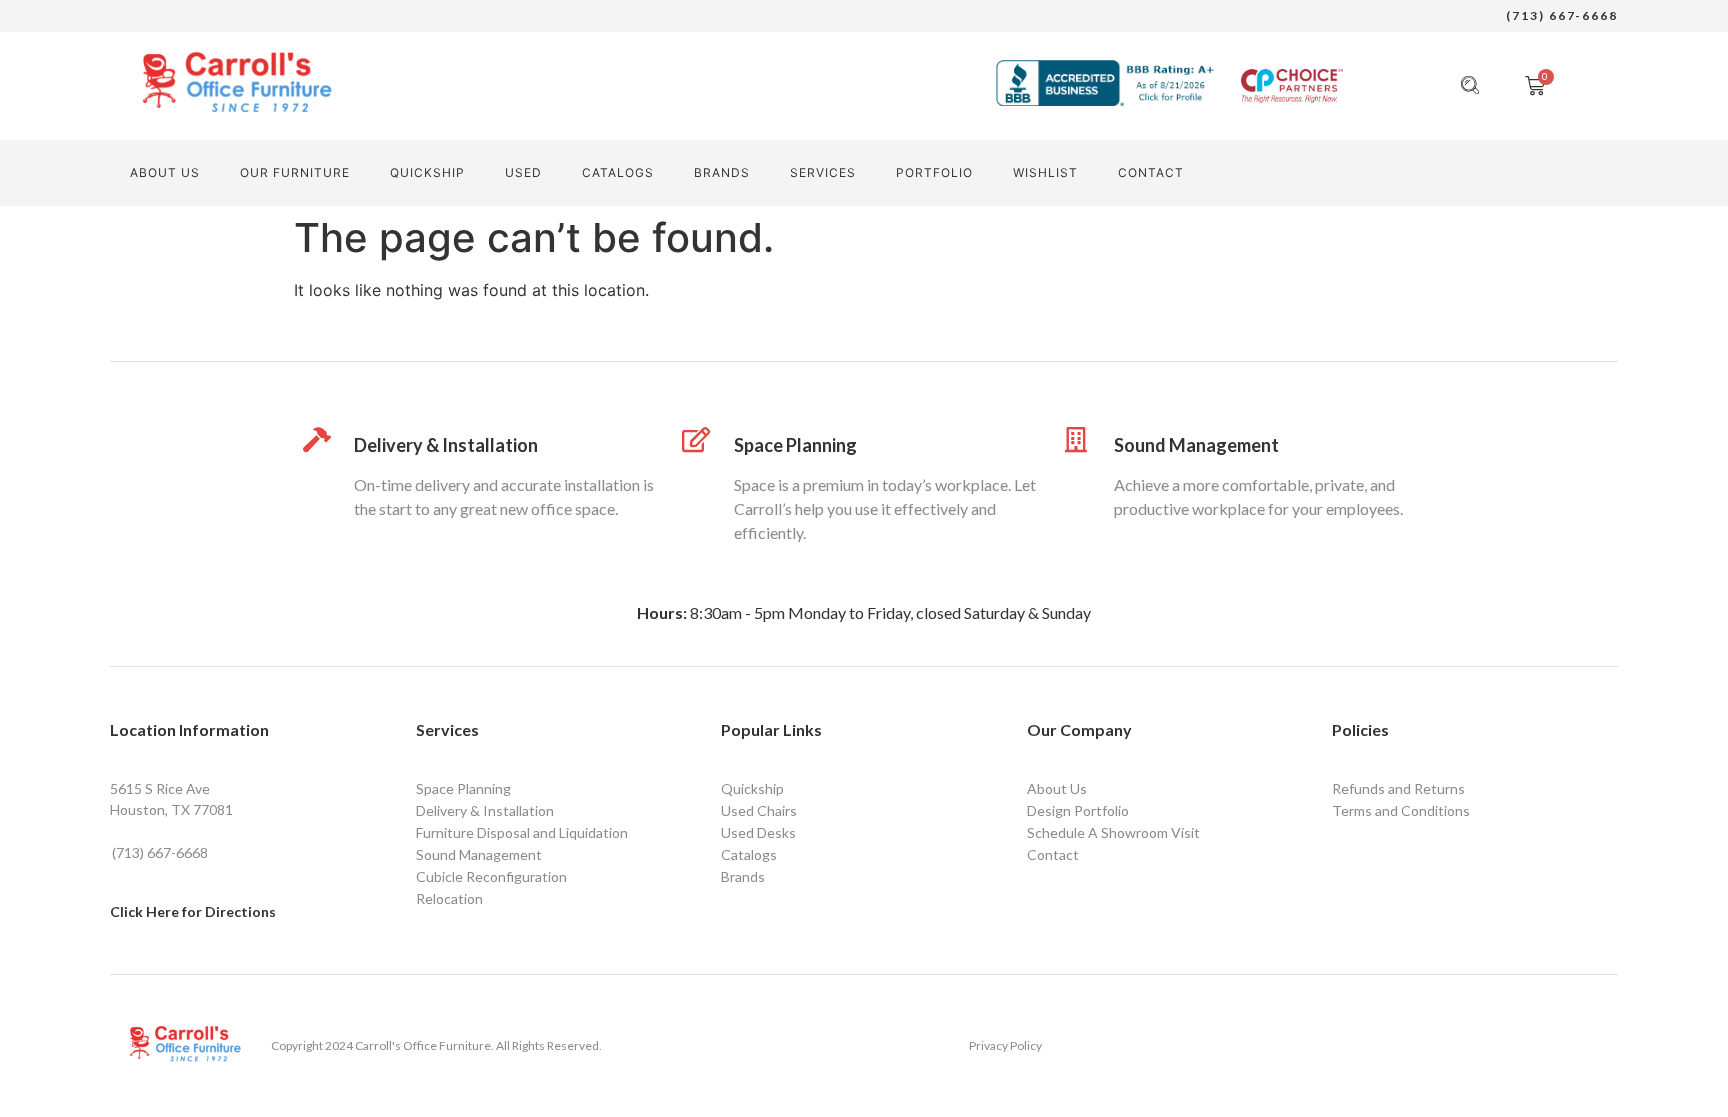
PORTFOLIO (934, 172)
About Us (165, 172)
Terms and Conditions (1401, 810)
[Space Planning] (696, 439)
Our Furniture (295, 172)
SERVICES (823, 172)
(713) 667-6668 (1562, 15)
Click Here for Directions (193, 911)
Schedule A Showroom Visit (1113, 832)
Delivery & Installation (446, 445)
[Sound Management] (1076, 439)
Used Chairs (759, 810)
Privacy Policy (1005, 1045)
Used (523, 172)
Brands (722, 172)
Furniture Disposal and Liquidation (522, 832)
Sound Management (1196, 445)
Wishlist (1045, 172)
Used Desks (758, 832)
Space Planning (795, 445)
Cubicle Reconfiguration (491, 876)
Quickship (427, 172)
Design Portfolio (1078, 810)
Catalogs (618, 172)
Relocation (449, 898)
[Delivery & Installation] (316, 439)
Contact (1053, 854)
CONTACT (1151, 172)
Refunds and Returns (1398, 788)
